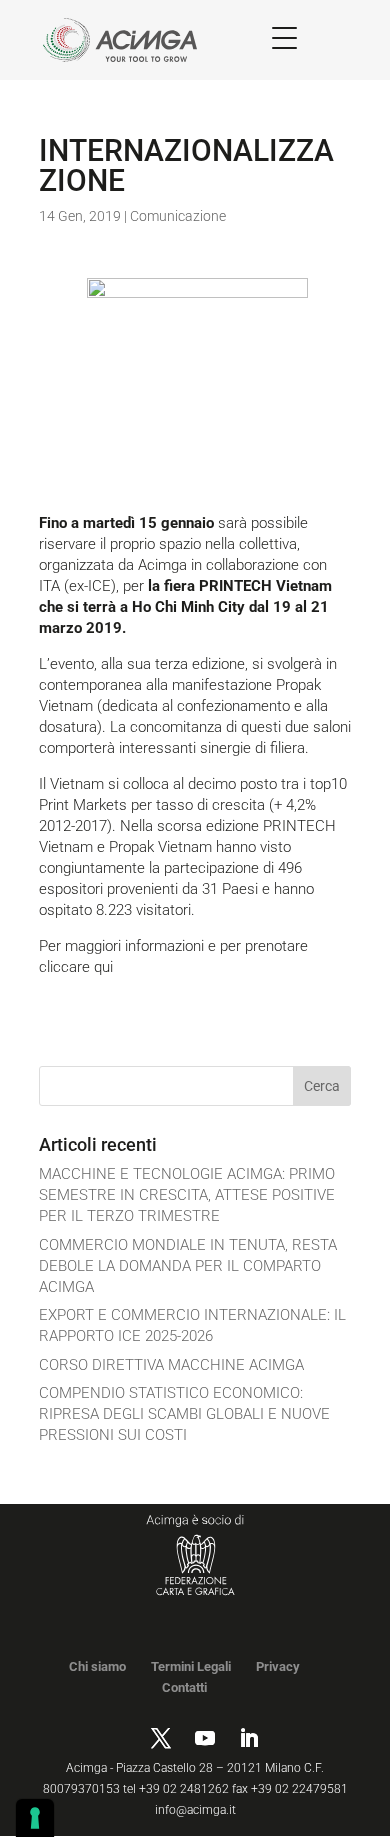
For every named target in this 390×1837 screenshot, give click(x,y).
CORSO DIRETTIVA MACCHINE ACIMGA (171, 1365)
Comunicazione (178, 216)
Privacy (278, 1666)
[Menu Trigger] (284, 37)
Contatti (184, 1687)
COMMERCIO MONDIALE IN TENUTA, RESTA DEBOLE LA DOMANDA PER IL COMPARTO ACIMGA (188, 1266)
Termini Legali (191, 1666)
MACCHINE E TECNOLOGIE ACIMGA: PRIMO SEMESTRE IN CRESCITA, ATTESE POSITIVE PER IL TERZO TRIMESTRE (187, 1195)
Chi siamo (97, 1666)
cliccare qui (76, 967)
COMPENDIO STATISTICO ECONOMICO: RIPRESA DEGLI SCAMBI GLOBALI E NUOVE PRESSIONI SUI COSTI (184, 1414)
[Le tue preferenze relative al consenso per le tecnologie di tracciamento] (35, 1818)
